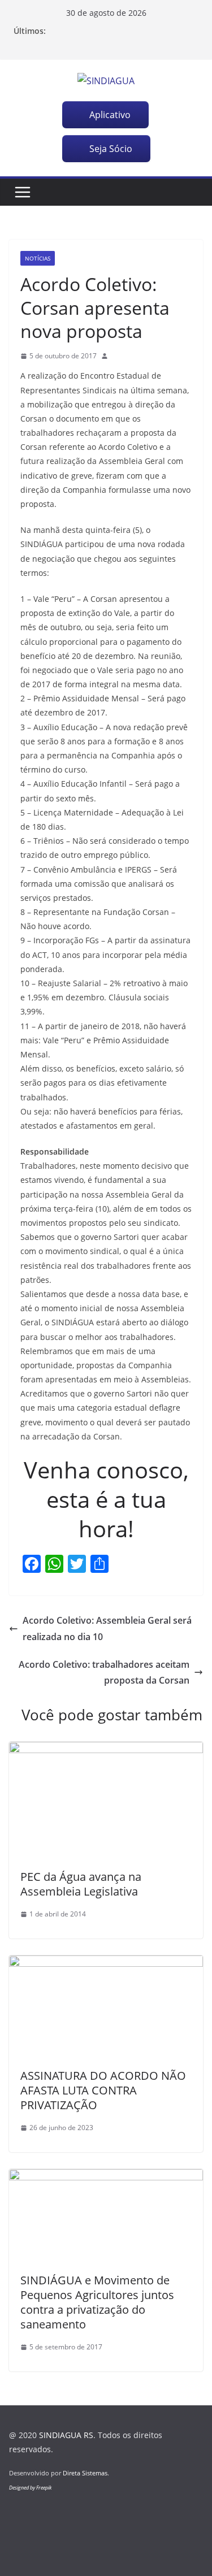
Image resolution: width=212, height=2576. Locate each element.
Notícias (38, 258)
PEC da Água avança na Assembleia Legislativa (81, 1884)
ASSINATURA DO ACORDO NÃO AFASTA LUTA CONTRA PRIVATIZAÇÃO (103, 2090)
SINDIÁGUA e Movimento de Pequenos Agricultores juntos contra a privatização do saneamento (97, 2302)
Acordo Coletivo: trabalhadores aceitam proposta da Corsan (104, 1673)
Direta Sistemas (85, 2473)
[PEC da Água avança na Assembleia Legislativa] (106, 1750)
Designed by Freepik (30, 2488)
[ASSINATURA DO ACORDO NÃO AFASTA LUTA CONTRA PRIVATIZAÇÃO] (106, 1963)
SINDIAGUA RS (66, 2435)
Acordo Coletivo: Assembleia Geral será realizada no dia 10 (107, 1629)
